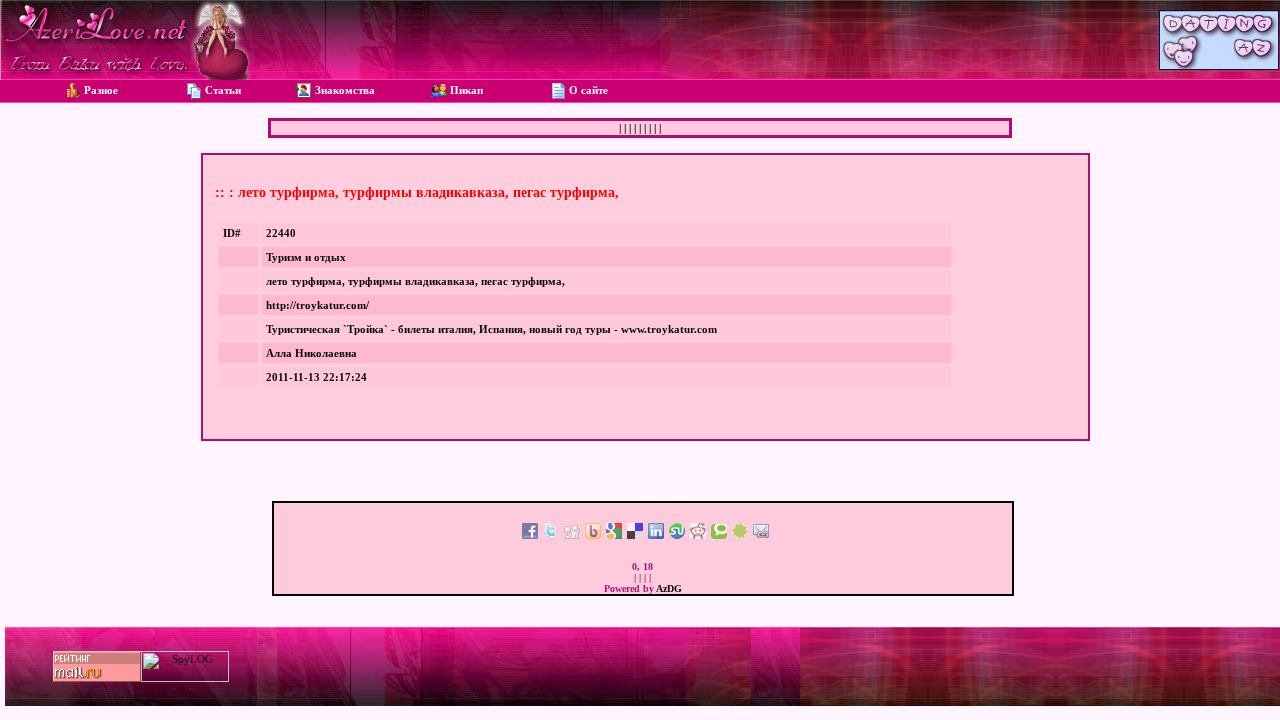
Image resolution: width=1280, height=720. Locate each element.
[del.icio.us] (635, 535)
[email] (761, 535)
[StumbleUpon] (677, 535)
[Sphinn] (740, 535)
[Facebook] (530, 535)
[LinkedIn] (656, 535)
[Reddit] (698, 535)
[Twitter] (551, 535)
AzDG (669, 588)
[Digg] (572, 535)
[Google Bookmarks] (614, 535)
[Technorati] (719, 535)
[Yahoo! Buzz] (593, 535)
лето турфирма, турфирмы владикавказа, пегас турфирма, (415, 281)
